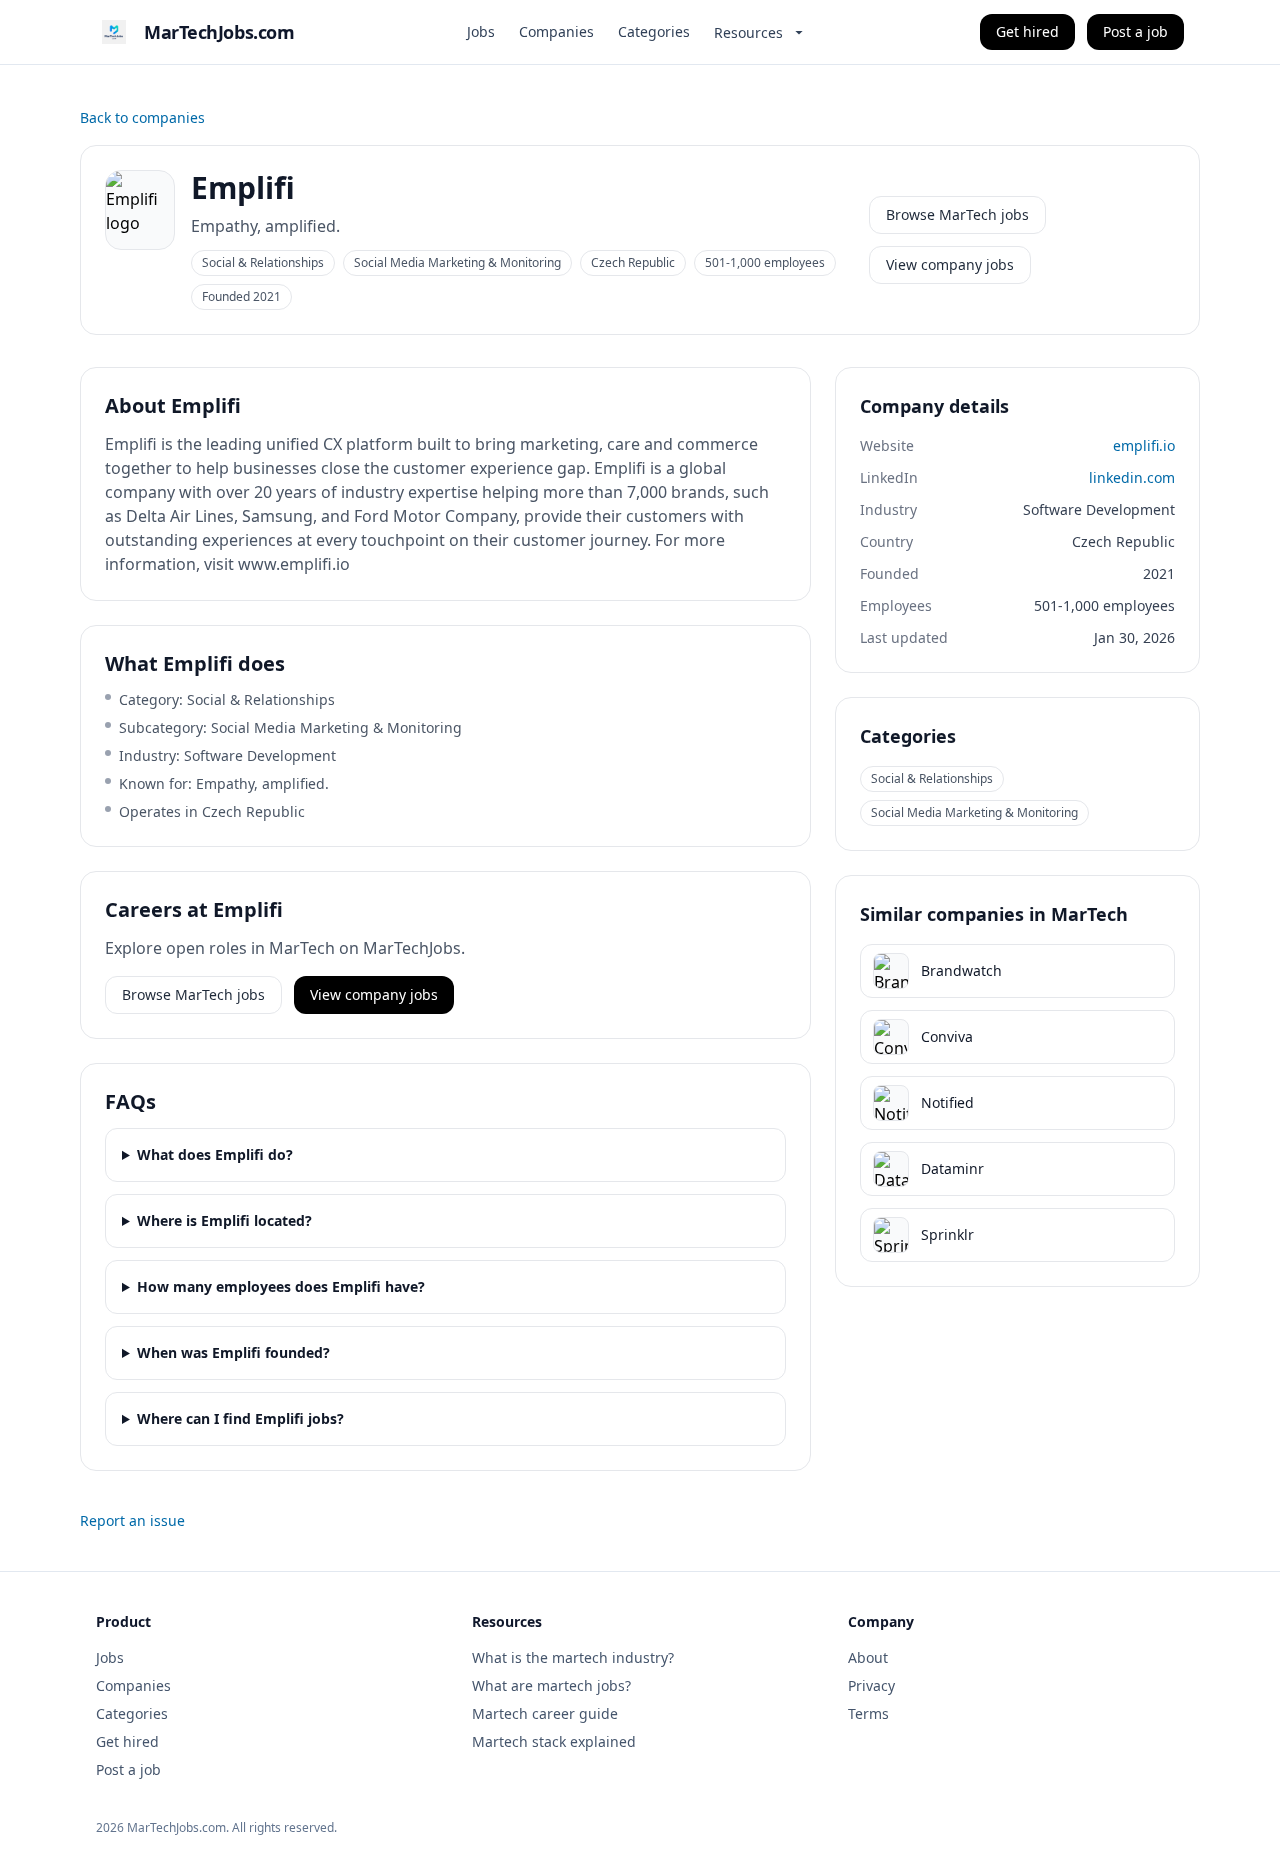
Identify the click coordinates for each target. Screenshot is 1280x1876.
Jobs (481, 31)
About (868, 1657)
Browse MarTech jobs (957, 214)
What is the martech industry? (573, 1657)
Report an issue (132, 1520)
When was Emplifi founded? (233, 1352)
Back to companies (142, 117)
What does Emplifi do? (215, 1154)
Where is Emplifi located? (224, 1220)
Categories (654, 31)
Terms (868, 1713)
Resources (748, 32)
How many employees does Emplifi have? (281, 1286)
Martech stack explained (554, 1741)
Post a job (1135, 31)
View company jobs (950, 264)
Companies (556, 31)
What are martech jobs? (551, 1685)
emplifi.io (1144, 445)
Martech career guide (545, 1713)
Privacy (871, 1685)
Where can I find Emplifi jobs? (240, 1418)
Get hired (1027, 31)
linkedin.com (1132, 477)
